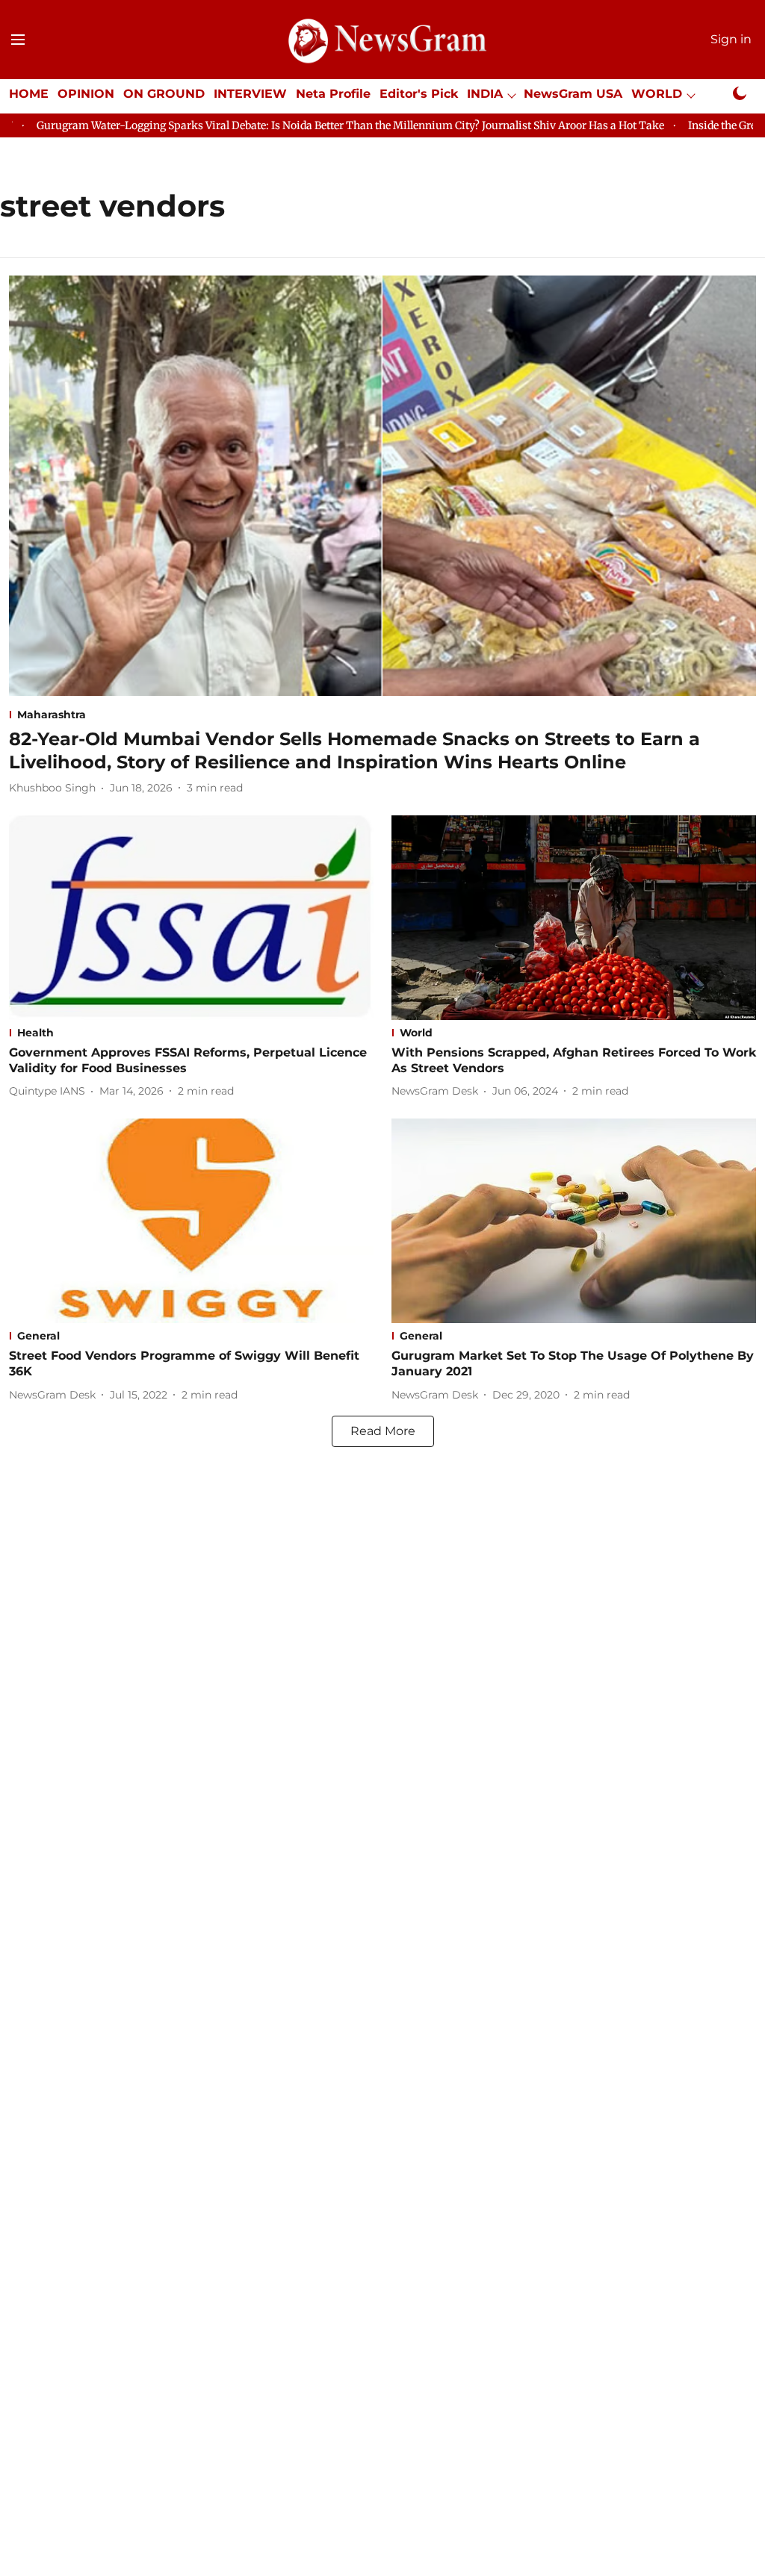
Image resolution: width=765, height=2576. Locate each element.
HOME (29, 94)
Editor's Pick (419, 94)
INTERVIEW (250, 94)
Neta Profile (333, 94)
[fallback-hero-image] (382, 486)
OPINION (86, 94)
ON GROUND (164, 94)
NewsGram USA (573, 94)
